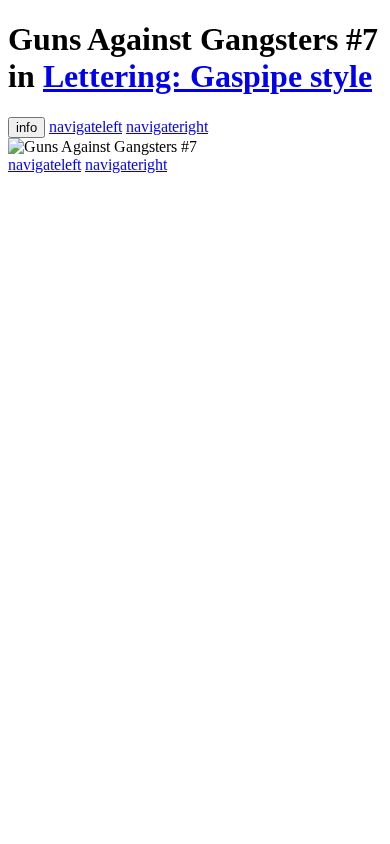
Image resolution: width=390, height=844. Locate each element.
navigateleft (85, 126)
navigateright (167, 126)
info (26, 127)
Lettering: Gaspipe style (207, 76)
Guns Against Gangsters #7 (193, 39)
